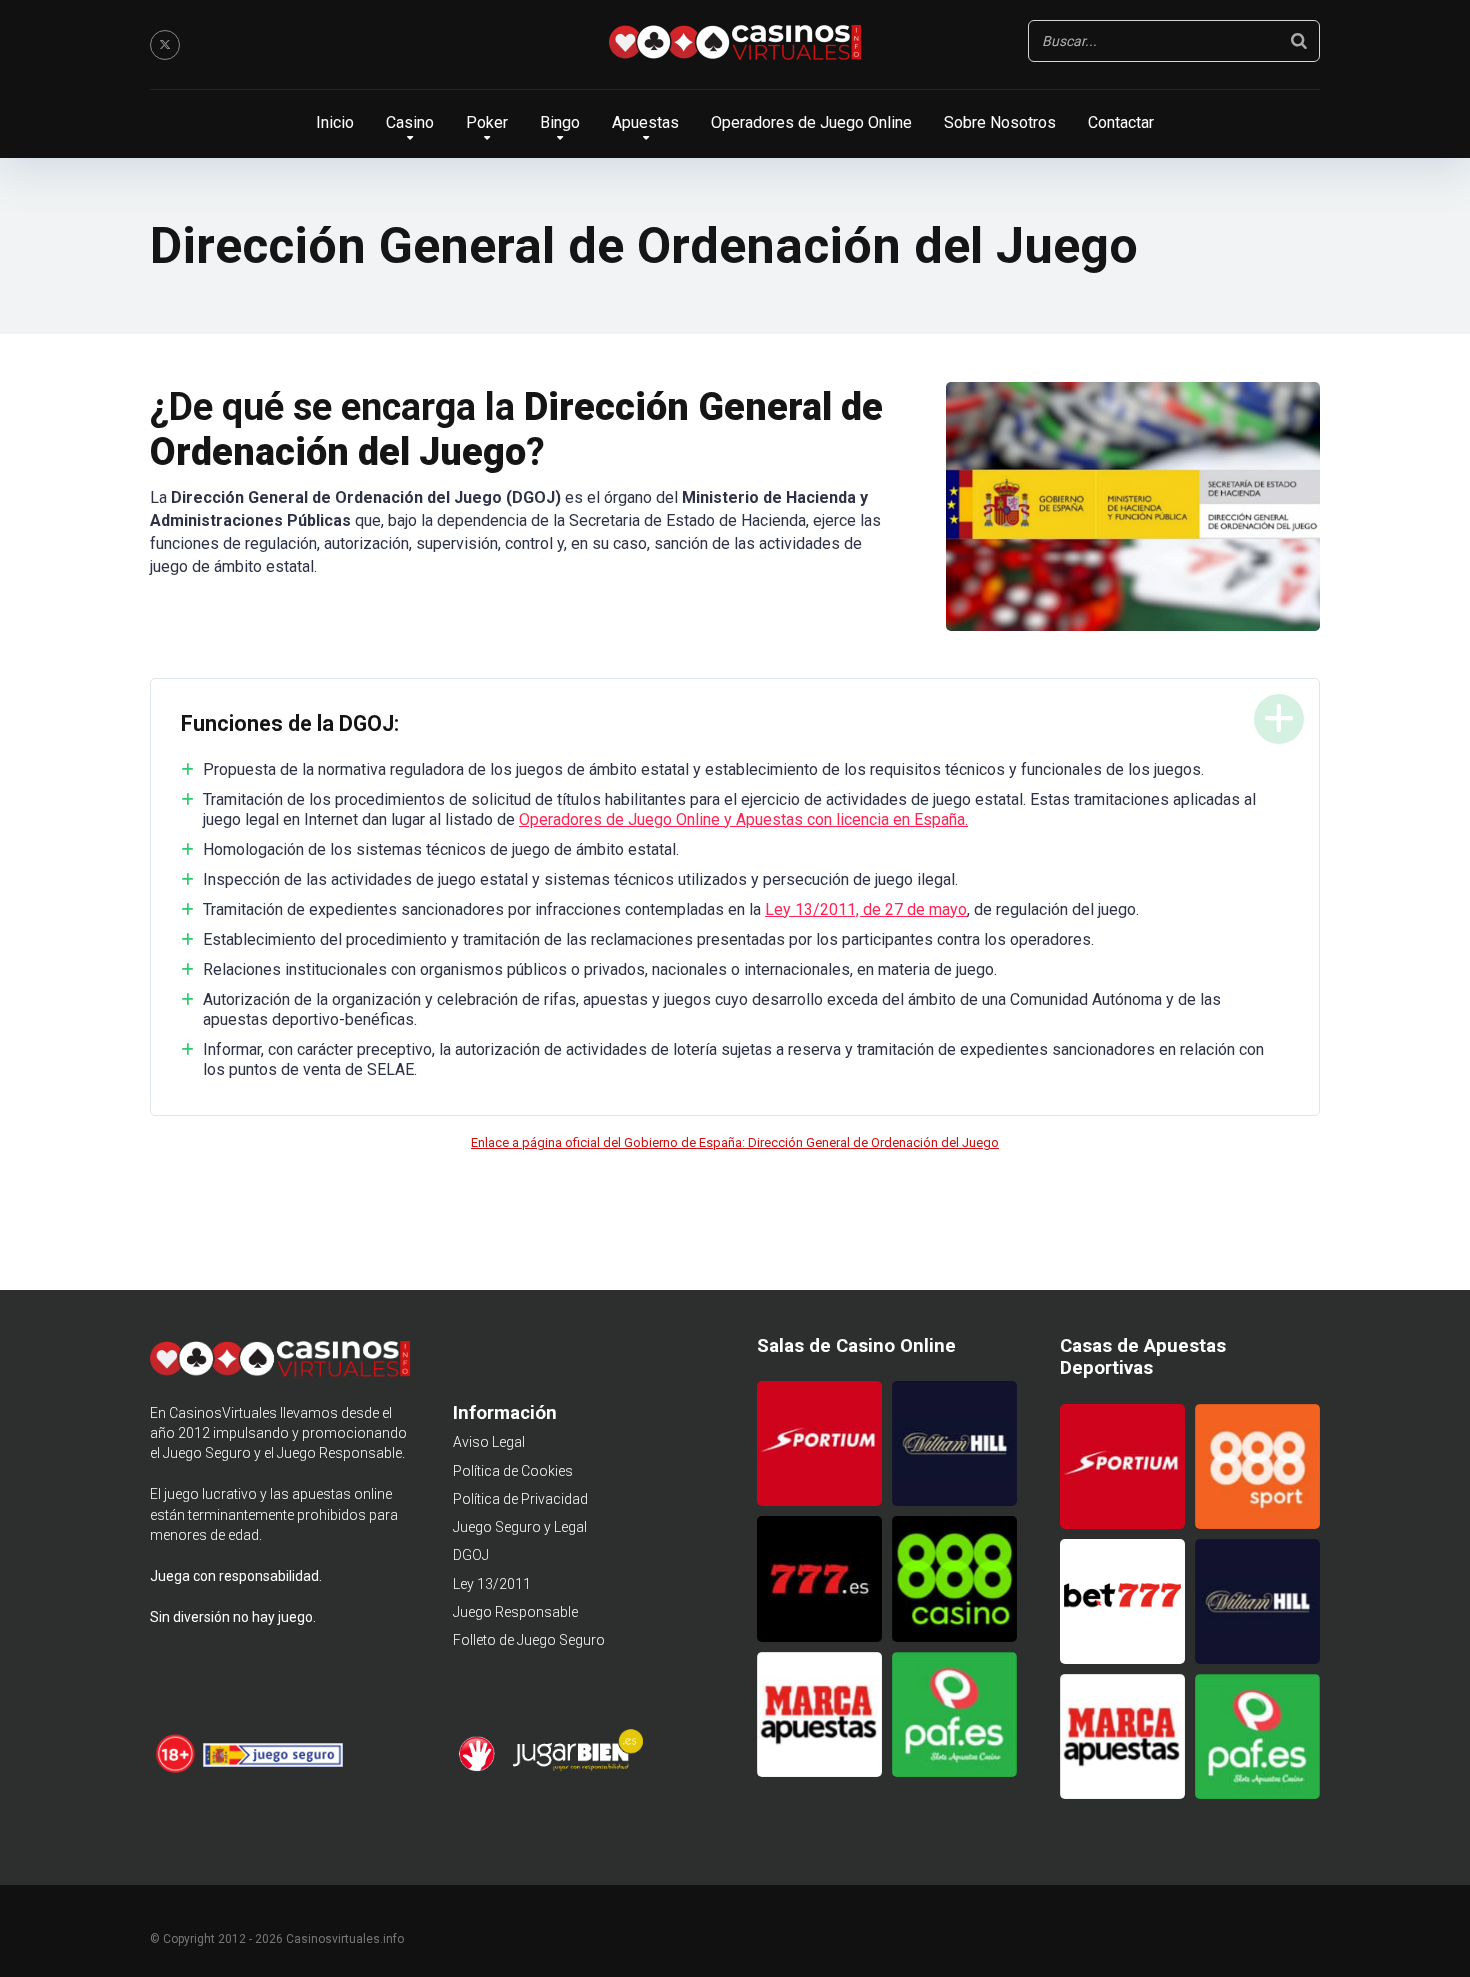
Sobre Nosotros (1000, 122)
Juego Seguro (207, 1453)
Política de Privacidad (520, 1499)
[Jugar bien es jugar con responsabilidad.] (576, 1768)
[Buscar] (1299, 41)
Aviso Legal (489, 1442)
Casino (410, 122)
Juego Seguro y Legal (520, 1527)
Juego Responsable (515, 1612)
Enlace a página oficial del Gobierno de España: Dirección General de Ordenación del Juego (735, 1142)
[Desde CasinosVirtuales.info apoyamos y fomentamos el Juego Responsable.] (176, 1770)
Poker (487, 122)
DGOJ (471, 1555)
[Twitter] (165, 45)
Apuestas (645, 122)
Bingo (560, 122)
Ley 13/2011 (492, 1584)
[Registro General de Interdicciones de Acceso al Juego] (479, 1768)
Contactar (1121, 122)
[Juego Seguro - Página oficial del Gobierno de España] (273, 1770)
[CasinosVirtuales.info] (735, 45)
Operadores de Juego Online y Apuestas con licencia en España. (743, 819)
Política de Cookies (513, 1471)
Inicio (335, 122)
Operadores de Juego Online (811, 122)
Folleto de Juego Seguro (529, 1640)
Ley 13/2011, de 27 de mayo (866, 909)
